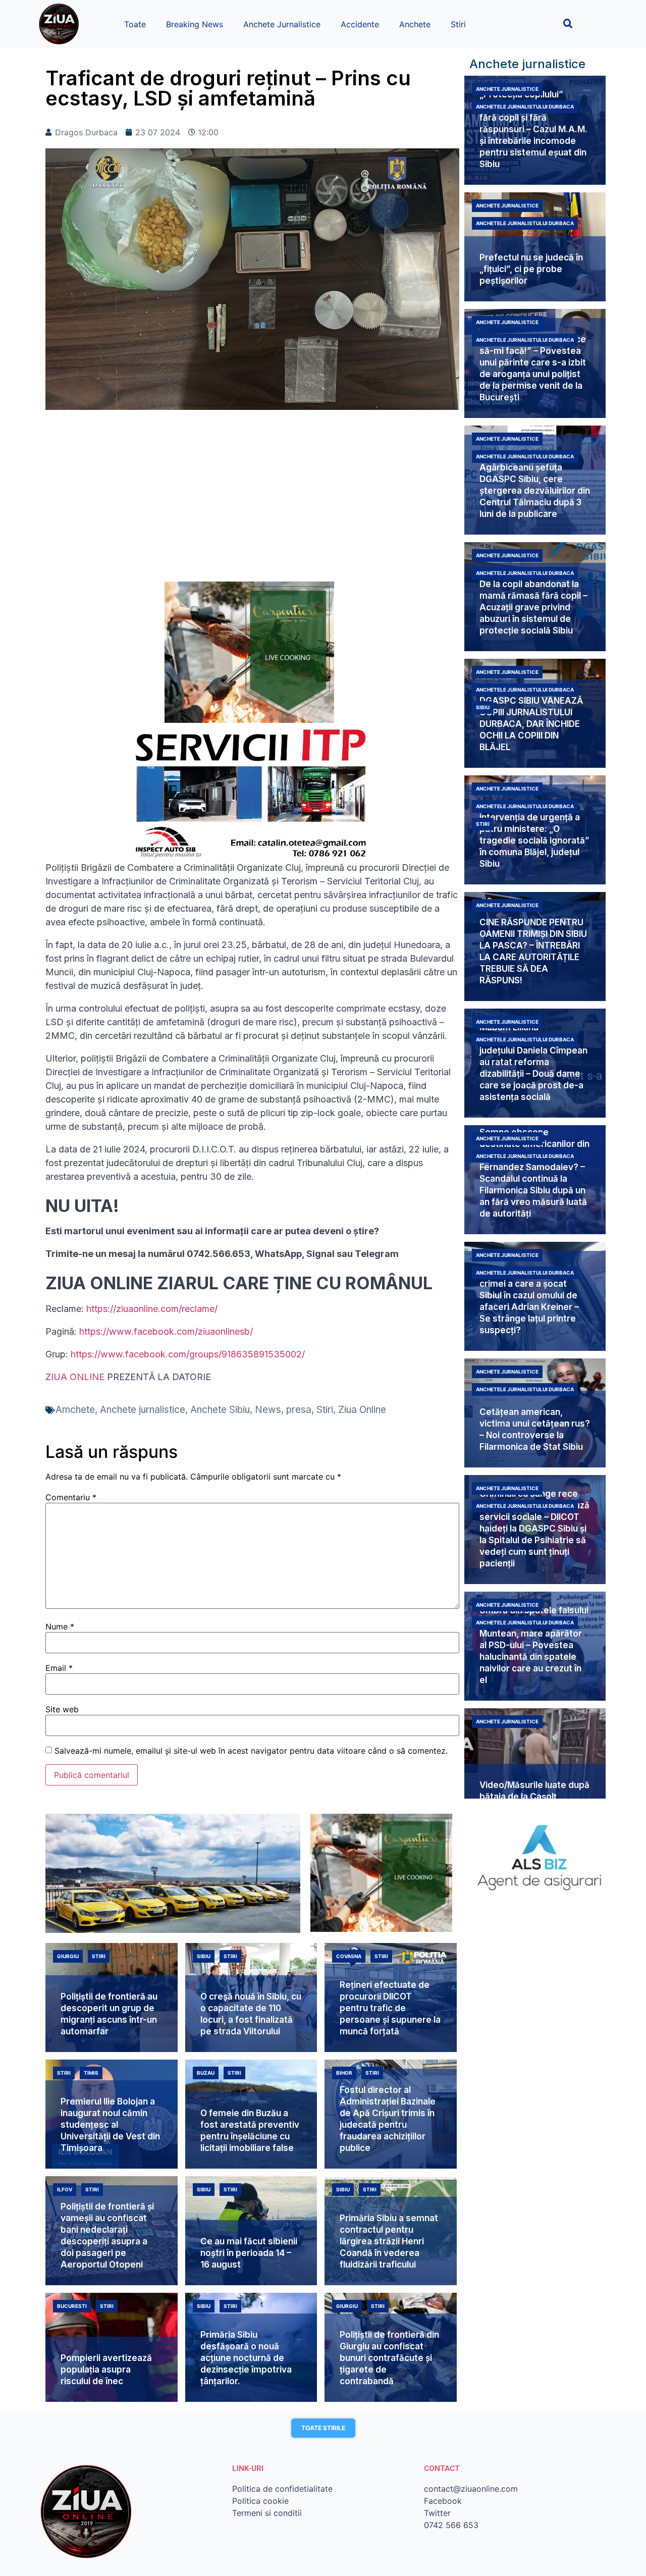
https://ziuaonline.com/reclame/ (152, 1309)
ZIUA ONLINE (75, 1377)
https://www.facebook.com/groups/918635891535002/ (188, 1354)
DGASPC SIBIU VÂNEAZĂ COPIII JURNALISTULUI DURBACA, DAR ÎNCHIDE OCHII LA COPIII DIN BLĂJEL (531, 724)
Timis (91, 2073)
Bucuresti (72, 2306)
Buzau (206, 2073)
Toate (135, 24)
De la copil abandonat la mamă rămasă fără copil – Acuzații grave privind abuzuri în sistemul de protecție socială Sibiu (533, 607)
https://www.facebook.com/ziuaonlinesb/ (166, 1331)
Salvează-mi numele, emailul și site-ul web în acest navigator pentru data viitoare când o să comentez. (251, 1751)
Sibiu (483, 707)
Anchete (415, 24)
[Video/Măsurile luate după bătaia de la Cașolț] (535, 1763)
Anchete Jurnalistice (282, 24)
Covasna (349, 1956)
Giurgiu (68, 1956)
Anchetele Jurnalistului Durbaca (525, 107)
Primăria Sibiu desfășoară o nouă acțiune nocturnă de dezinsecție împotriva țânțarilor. (246, 2358)
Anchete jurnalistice (143, 1410)
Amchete (75, 1410)
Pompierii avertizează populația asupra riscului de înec (106, 2370)
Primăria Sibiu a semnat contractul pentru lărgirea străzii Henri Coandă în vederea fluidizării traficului (389, 2241)
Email (59, 1668)
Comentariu (71, 1497)
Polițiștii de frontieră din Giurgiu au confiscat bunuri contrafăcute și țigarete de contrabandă (389, 2358)
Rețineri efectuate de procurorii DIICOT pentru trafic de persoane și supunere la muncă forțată (390, 2008)
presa (299, 1410)
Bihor (344, 2073)
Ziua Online (362, 1410)
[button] (568, 23)
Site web (62, 1709)
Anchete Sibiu (220, 1410)
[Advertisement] (252, 501)
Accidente (360, 24)
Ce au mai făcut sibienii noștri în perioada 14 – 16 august (249, 2253)
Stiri (458, 24)
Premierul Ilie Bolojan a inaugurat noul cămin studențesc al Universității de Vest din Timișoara (110, 2125)
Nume (60, 1626)
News (268, 1410)
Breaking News (195, 24)
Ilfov (65, 2189)
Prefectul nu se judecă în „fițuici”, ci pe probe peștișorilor (531, 269)
